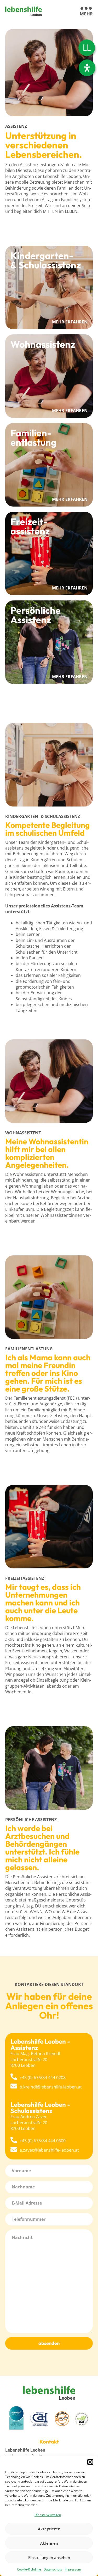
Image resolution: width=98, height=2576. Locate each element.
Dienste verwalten (48, 2515)
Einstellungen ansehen (49, 2557)
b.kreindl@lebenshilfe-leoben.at (51, 2087)
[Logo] (24, 11)
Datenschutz (53, 2569)
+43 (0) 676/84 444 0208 (43, 2078)
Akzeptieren (49, 2529)
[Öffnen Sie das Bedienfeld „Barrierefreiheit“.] (87, 68)
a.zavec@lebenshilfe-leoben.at (49, 2150)
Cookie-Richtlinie (29, 2569)
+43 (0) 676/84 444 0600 (43, 2141)
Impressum (73, 2569)
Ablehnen (49, 2543)
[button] (90, 2462)
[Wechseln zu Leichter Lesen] (87, 48)
